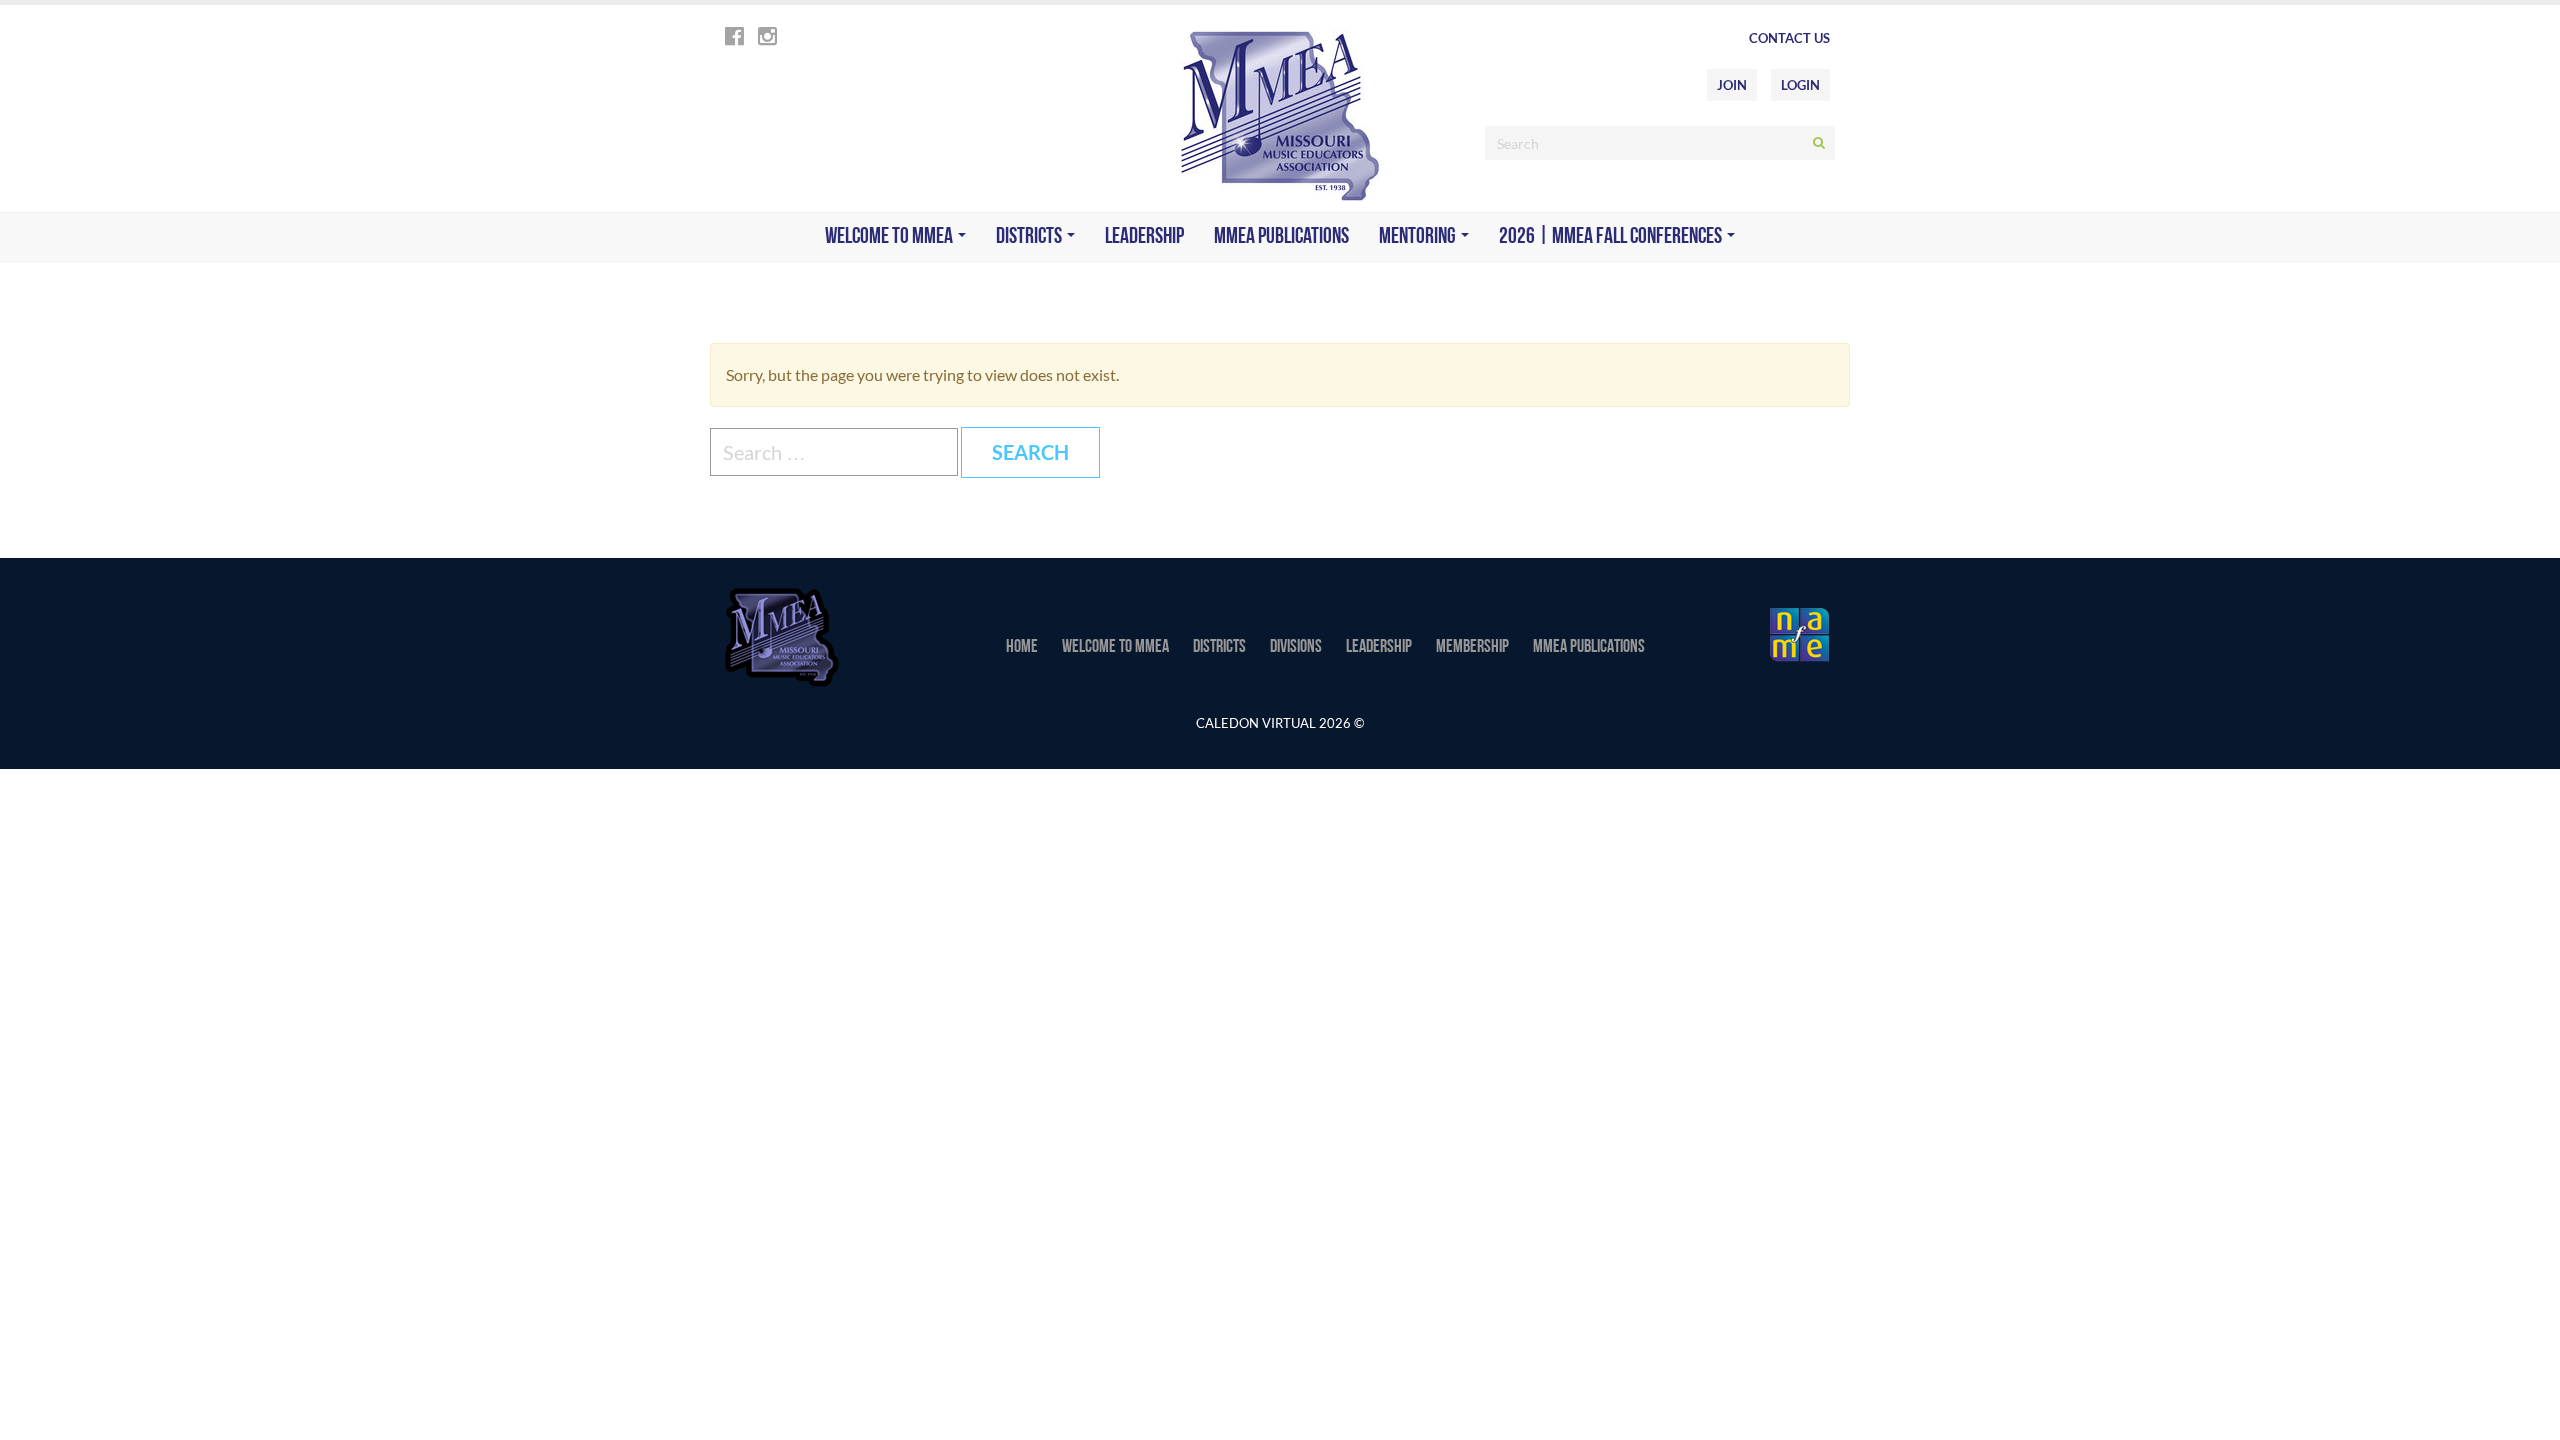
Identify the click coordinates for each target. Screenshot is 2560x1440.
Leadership (1144, 237)
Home (1022, 648)
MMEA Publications (1281, 237)
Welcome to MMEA (890, 237)
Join (1732, 85)
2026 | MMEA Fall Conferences (1612, 237)
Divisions (1296, 648)
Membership (1472, 648)
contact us (1789, 38)
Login (1800, 85)
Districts (1030, 237)
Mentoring (1419, 237)
